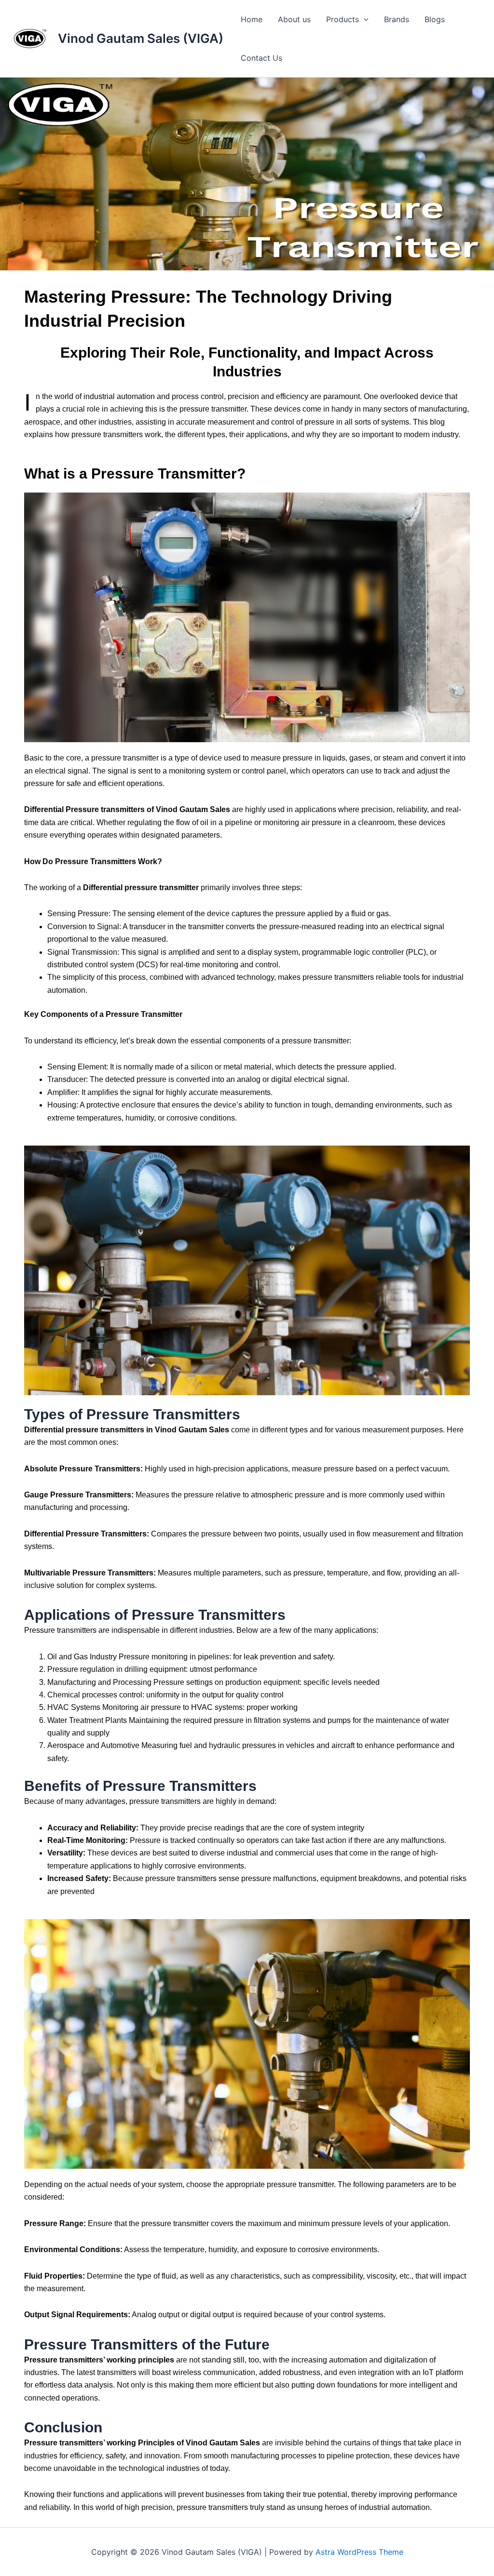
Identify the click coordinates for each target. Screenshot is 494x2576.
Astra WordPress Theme (359, 2552)
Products (343, 19)
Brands (397, 19)
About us (294, 19)
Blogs (435, 19)
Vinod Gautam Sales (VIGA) (141, 38)
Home (252, 19)
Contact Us (261, 58)
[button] (364, 19)
